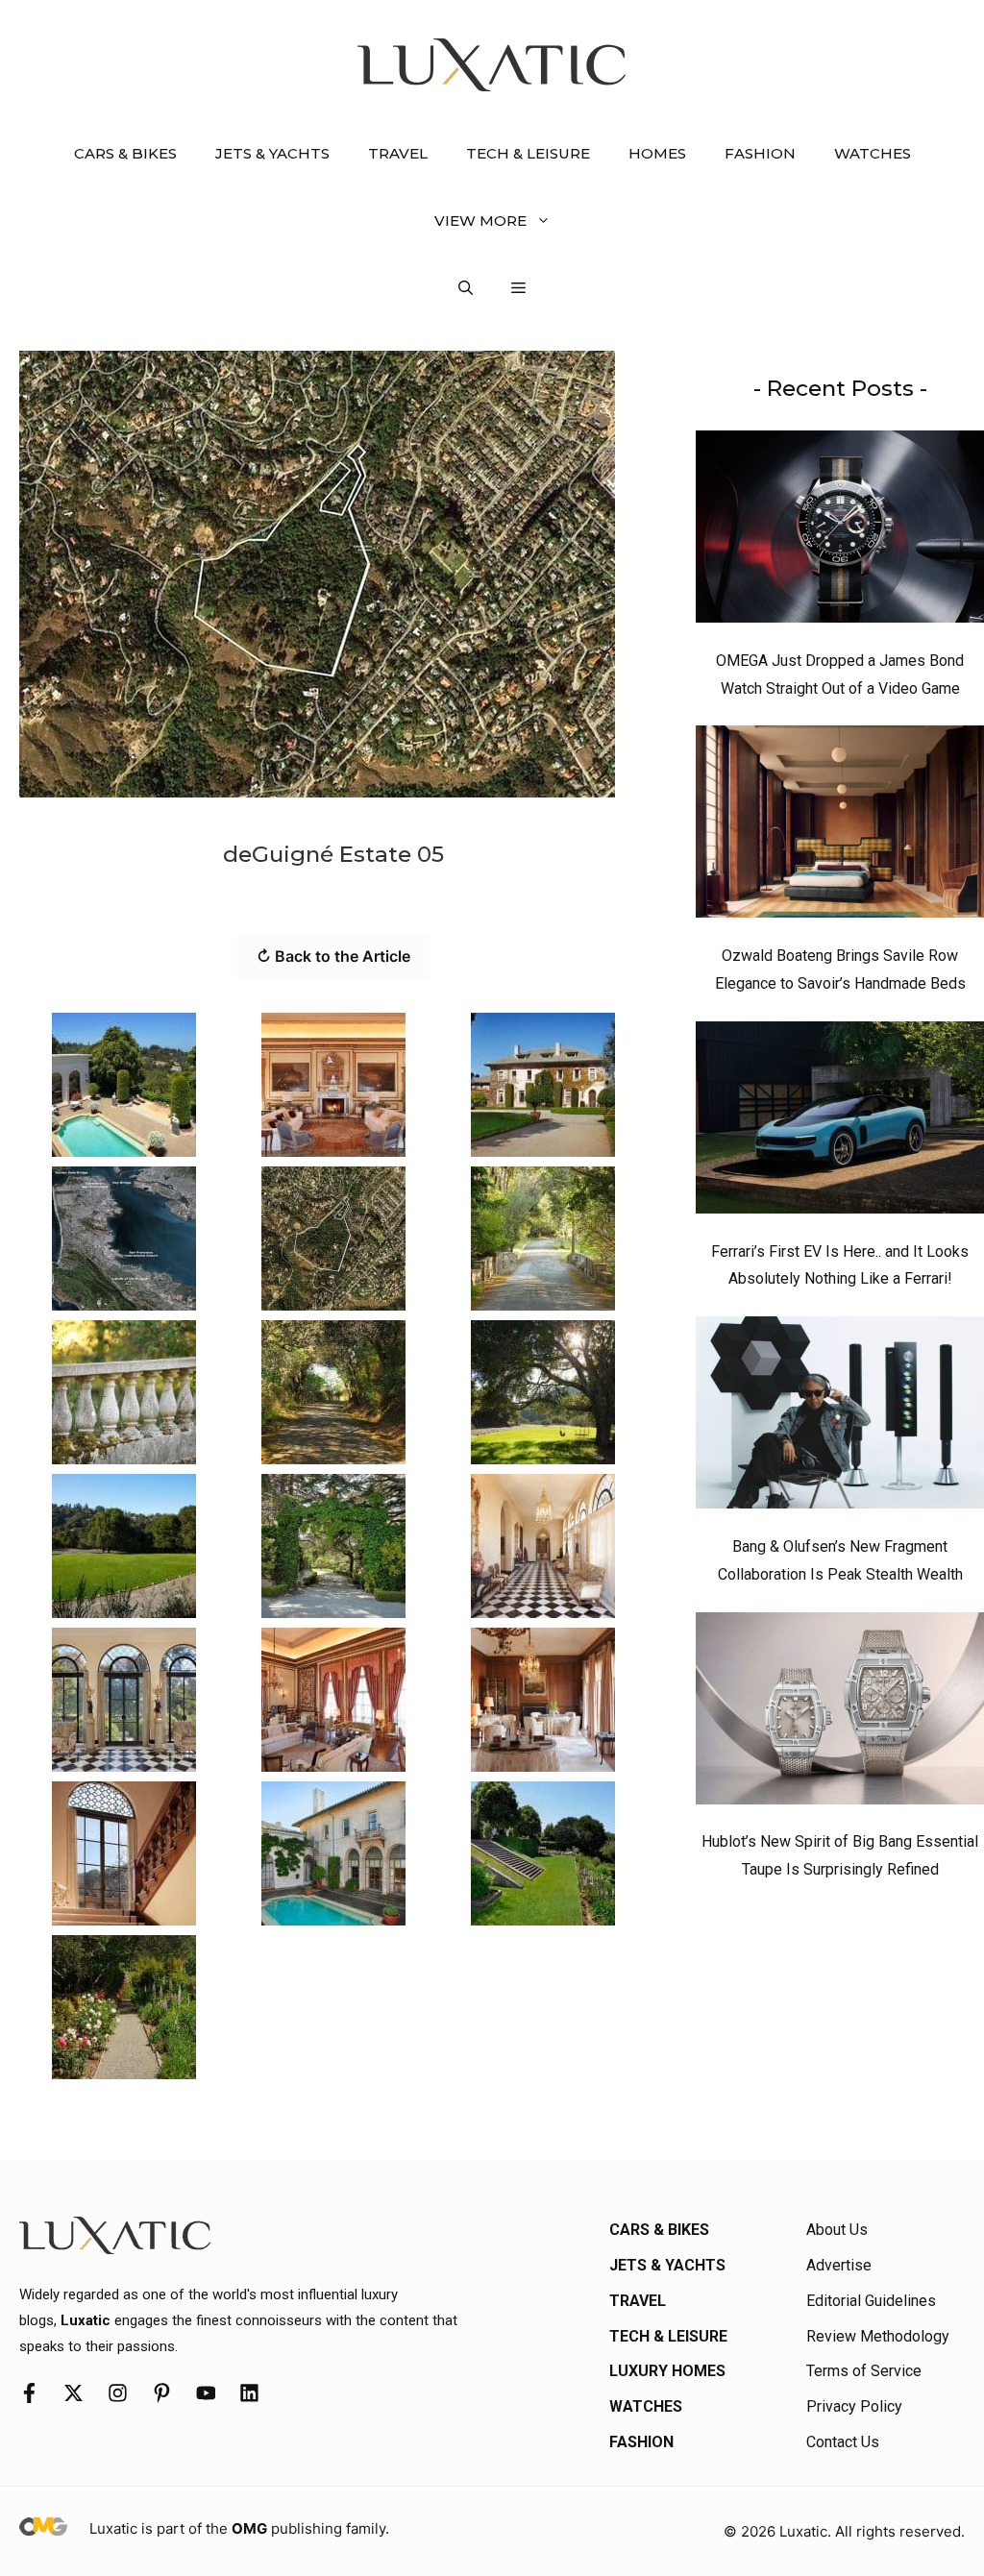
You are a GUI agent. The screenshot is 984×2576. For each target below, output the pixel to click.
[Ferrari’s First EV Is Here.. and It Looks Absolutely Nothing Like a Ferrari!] (840, 1122)
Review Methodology (878, 2336)
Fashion (760, 153)
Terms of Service (864, 2371)
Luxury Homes (667, 2371)
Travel (398, 153)
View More (480, 221)
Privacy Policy (854, 2406)
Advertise (839, 2265)
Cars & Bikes (125, 153)
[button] (466, 288)
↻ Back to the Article (333, 956)
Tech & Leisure (528, 153)
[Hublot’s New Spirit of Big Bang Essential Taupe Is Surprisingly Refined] (840, 1713)
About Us (837, 2230)
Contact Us (843, 2442)
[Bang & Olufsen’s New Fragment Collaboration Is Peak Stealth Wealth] (840, 1417)
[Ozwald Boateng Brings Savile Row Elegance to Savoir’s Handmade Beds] (840, 826)
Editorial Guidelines (871, 2301)
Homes (657, 153)
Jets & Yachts (272, 153)
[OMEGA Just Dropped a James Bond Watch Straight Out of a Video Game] (840, 531)
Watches (873, 153)
